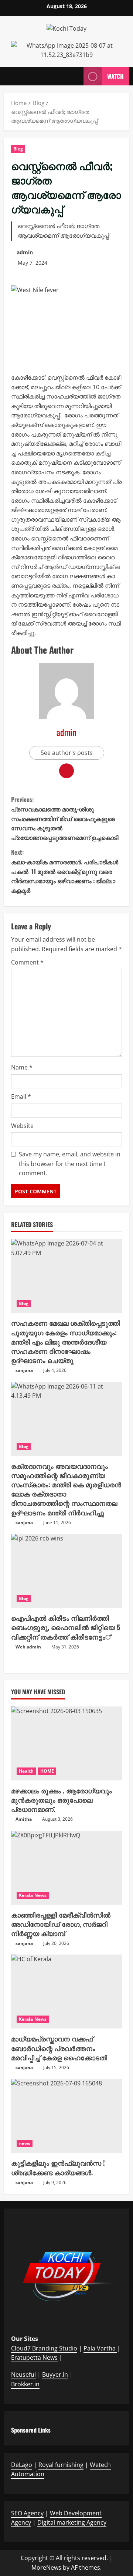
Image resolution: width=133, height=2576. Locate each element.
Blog (18, 149)
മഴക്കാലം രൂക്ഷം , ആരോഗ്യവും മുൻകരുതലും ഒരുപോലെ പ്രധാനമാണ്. (62, 1800)
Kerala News (33, 1895)
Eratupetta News (34, 2358)
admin (25, 252)
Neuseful (23, 2375)
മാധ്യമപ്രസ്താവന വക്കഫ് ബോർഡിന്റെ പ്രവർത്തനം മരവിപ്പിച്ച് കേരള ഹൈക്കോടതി (59, 2048)
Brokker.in (25, 2384)
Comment (27, 962)
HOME (47, 1771)
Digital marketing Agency (72, 2522)
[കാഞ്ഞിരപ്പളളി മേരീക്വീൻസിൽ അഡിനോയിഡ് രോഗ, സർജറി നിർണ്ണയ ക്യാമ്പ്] (66, 1868)
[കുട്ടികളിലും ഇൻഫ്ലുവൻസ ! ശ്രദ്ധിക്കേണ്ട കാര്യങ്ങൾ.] (66, 2116)
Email (21, 1097)
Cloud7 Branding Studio (44, 2348)
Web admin (28, 1647)
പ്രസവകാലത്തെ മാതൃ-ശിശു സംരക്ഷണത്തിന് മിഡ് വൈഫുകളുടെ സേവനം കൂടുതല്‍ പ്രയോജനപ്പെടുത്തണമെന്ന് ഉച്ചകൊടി (65, 818)
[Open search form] (74, 76)
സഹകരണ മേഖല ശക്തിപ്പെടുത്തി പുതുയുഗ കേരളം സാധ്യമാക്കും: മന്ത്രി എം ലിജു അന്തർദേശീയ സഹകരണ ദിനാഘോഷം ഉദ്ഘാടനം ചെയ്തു (66, 1341)
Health (26, 1771)
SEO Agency (27, 2513)
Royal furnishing (61, 2465)
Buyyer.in (55, 2375)
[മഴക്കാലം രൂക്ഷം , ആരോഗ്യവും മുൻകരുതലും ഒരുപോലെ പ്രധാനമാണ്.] (66, 1743)
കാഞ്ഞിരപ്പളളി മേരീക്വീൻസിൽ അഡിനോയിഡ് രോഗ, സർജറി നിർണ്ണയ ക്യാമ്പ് (61, 1924)
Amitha (24, 1819)
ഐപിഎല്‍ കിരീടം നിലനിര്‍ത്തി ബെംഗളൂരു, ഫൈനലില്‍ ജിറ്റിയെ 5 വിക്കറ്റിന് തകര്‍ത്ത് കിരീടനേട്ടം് (66, 1627)
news (25, 2143)
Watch (115, 76)
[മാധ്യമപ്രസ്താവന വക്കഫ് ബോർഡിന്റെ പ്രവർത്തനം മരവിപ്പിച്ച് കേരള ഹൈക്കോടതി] (66, 1992)
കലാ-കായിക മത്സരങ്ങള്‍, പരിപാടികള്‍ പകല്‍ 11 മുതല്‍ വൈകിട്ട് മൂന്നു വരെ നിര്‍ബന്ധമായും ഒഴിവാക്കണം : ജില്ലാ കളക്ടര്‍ (65, 871)
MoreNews (46, 2567)
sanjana (24, 1370)
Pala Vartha (100, 2348)
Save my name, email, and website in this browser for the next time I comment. (70, 1164)
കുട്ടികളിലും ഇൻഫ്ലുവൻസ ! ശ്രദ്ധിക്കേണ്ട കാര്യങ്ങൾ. (58, 2167)
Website (22, 1126)
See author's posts (67, 753)
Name (22, 1067)
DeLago (22, 2465)
